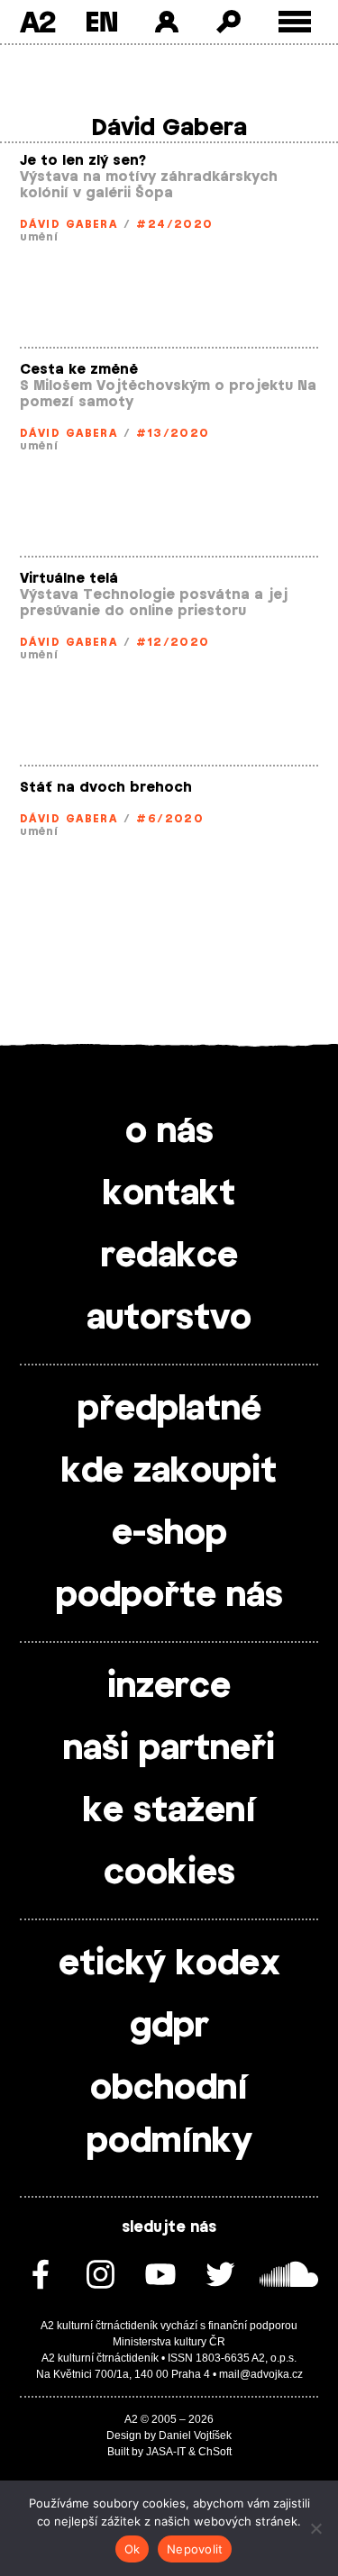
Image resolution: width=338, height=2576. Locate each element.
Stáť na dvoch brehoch (106, 788)
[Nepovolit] (315, 2528)
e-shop (169, 1534)
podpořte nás (169, 1596)
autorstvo (169, 1319)
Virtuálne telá (69, 579)
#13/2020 (173, 433)
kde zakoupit (169, 1472)
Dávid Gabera (69, 224)
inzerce (169, 1687)
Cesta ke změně (79, 370)
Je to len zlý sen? (83, 161)
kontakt (169, 1194)
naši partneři (169, 1749)
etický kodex (169, 1964)
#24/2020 (175, 224)
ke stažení (169, 1811)
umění (39, 237)
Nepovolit (195, 2549)
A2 (37, 22)
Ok (132, 2549)
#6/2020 (170, 819)
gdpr (169, 2027)
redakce (169, 1256)
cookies (169, 1873)
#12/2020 (173, 642)
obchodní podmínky (169, 2115)
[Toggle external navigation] (295, 22)
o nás (169, 1132)
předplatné (169, 1410)
